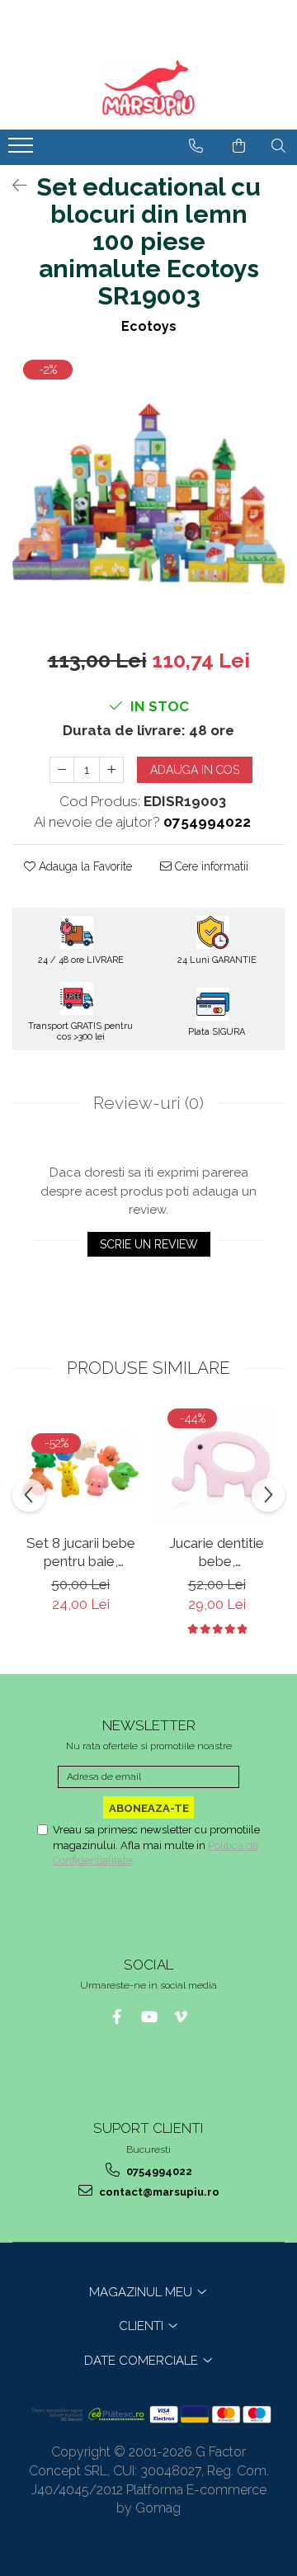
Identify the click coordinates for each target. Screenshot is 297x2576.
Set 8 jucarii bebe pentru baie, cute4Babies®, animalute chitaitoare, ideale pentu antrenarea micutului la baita (80, 1552)
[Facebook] (117, 2017)
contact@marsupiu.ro (158, 2192)
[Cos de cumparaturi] (239, 146)
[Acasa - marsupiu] (148, 88)
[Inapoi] (12, 186)
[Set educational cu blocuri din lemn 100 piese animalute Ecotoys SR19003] (148, 493)
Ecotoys (149, 326)
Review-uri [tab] (148, 1103)
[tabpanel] (148, 493)
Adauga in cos (195, 770)
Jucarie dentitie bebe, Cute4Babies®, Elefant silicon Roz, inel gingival (217, 1552)
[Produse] (23, 150)
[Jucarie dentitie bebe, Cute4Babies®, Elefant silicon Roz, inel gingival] (217, 1466)
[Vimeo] (181, 2017)
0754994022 (158, 2171)
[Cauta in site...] (278, 146)
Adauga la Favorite (84, 866)
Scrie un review (149, 1244)
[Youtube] (149, 2017)
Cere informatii (210, 866)
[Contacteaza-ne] (196, 146)
